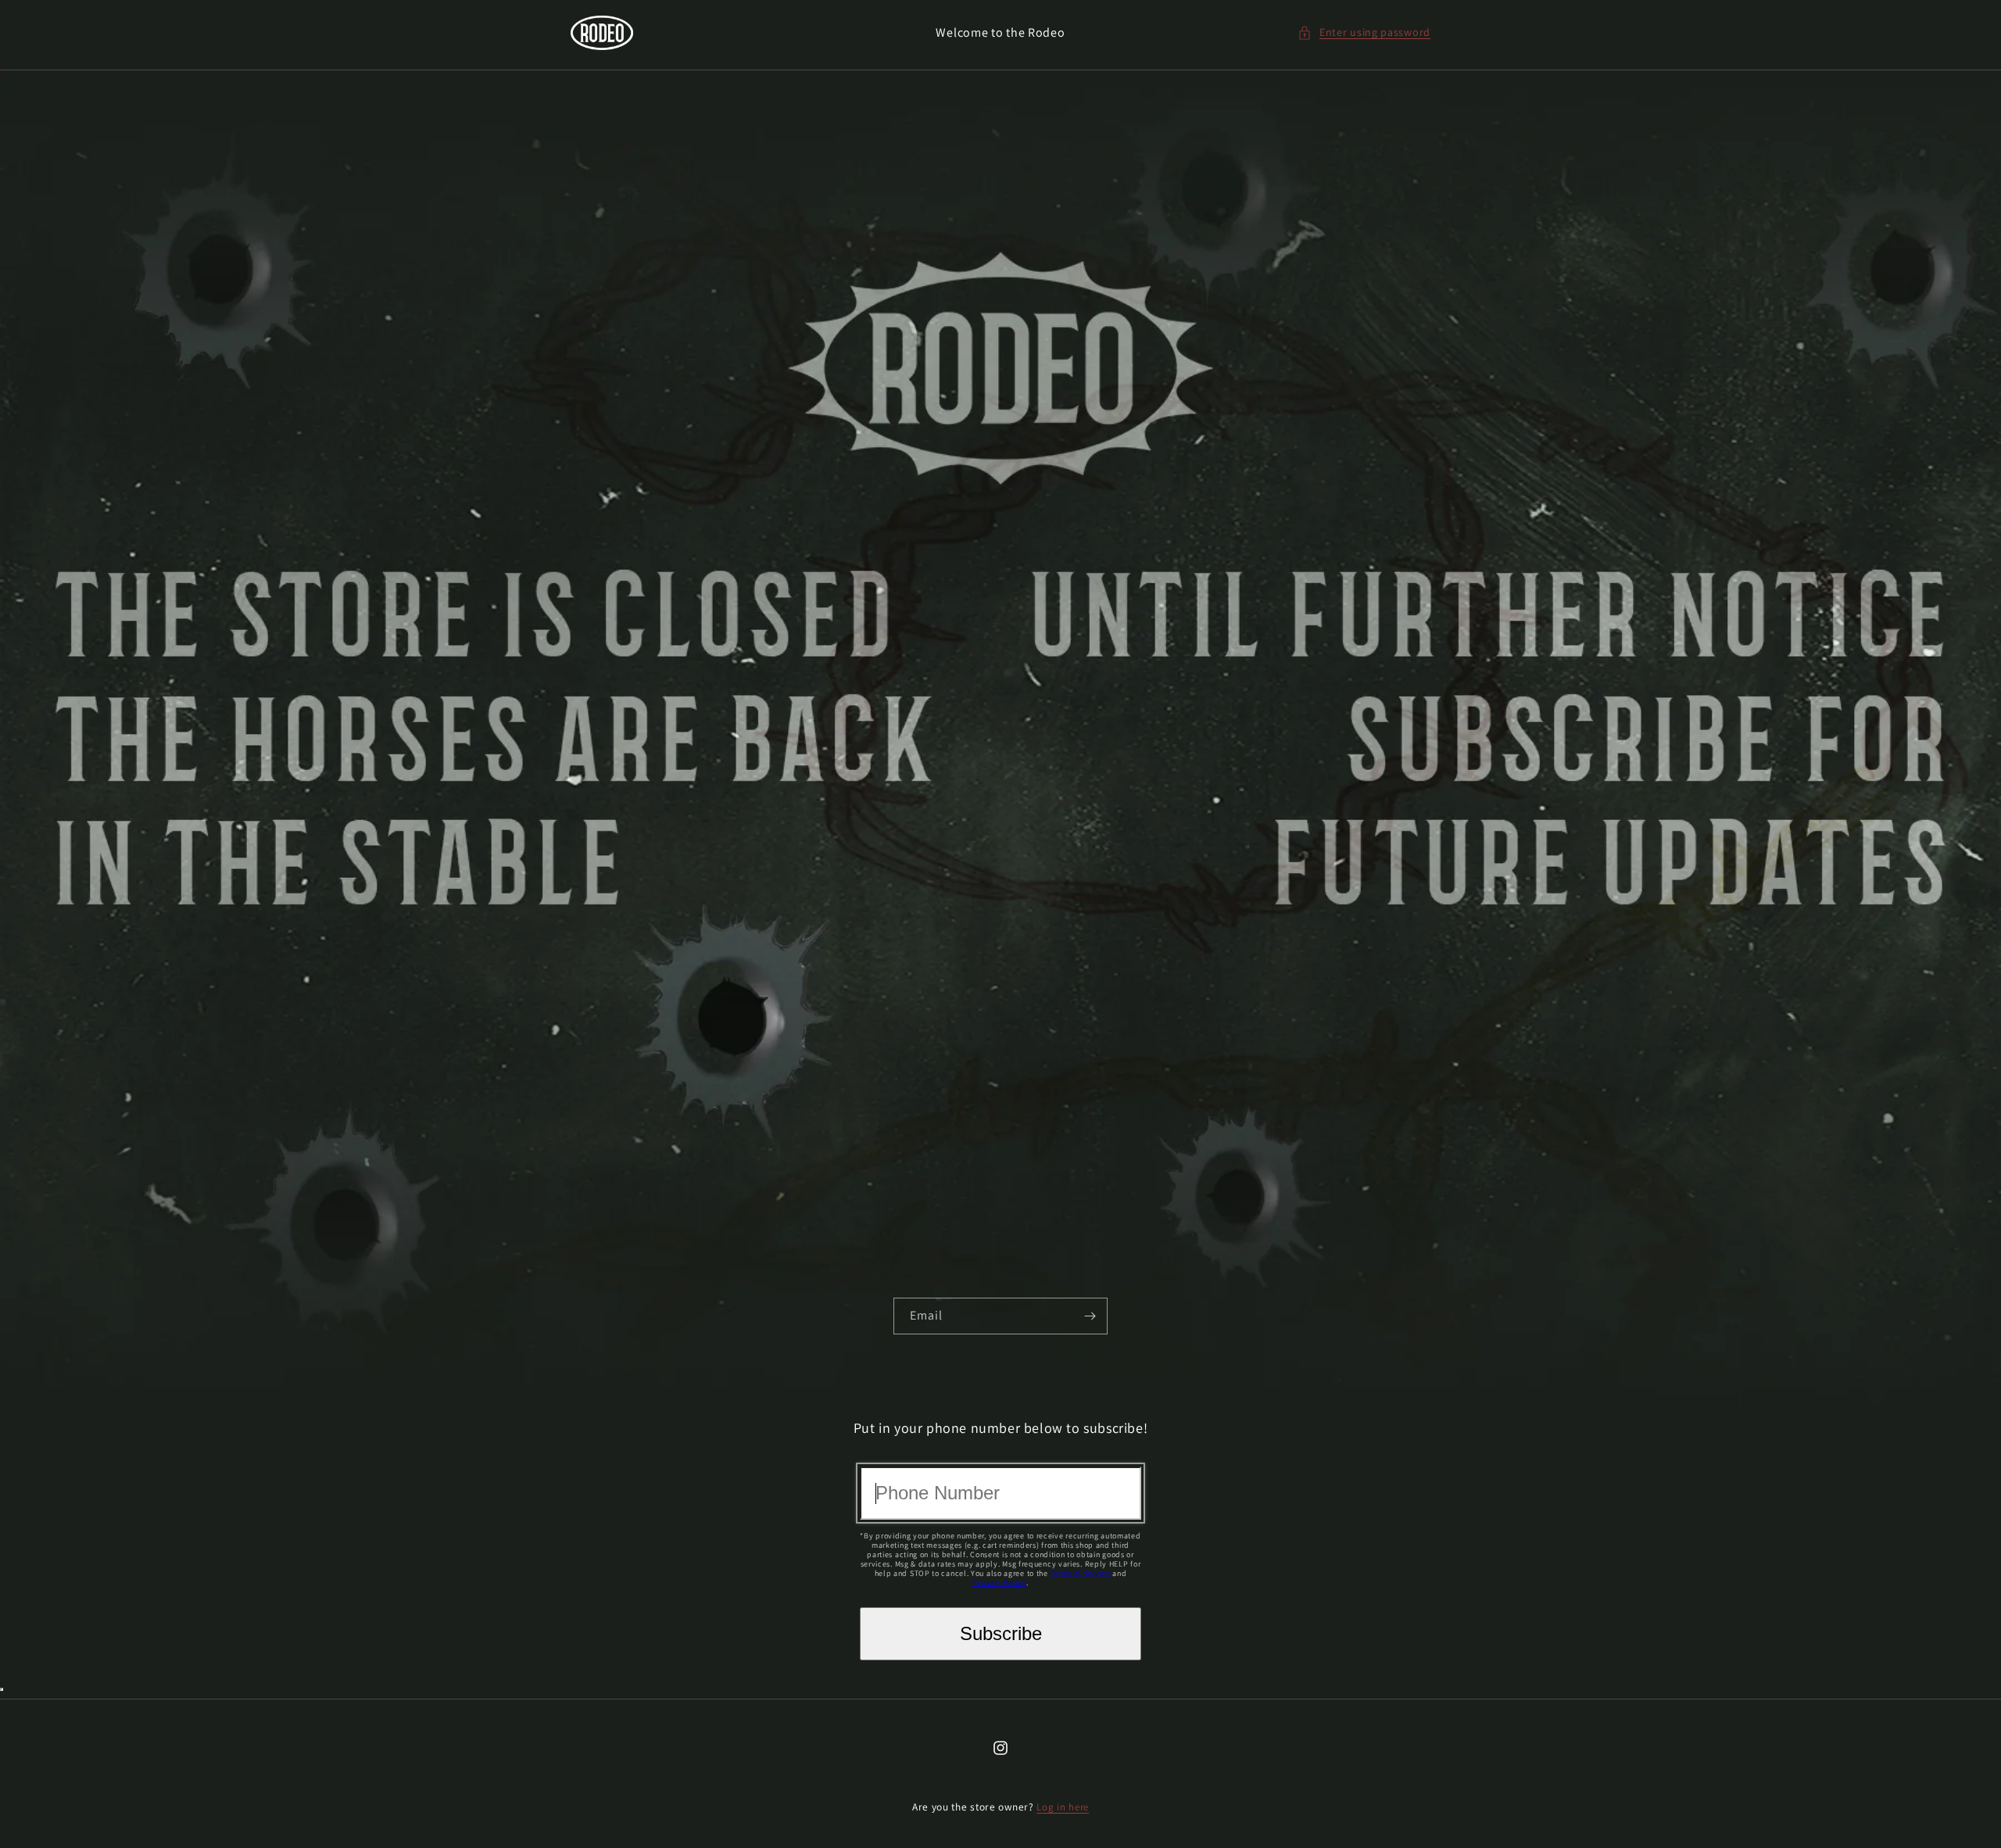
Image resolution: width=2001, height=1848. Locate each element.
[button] (1364, 32)
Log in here (1063, 1807)
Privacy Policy (999, 1583)
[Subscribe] (1090, 1316)
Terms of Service (1080, 1573)
